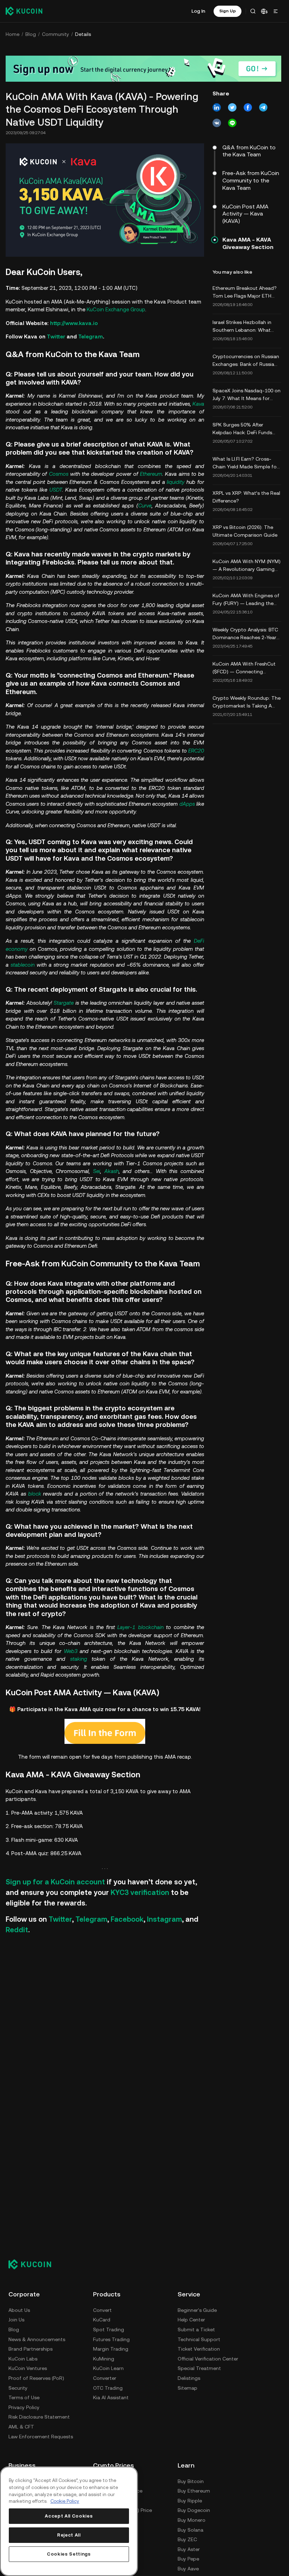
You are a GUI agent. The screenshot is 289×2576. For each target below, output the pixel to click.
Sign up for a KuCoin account (55, 1882)
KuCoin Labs (23, 2359)
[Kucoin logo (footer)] (34, 2264)
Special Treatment (199, 2368)
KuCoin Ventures (28, 2368)
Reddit (17, 1930)
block (35, 1494)
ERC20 (196, 751)
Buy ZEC (187, 2539)
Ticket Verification (199, 2349)
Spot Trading (109, 2329)
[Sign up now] (143, 69)
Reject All (69, 2535)
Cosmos (59, 474)
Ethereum (151, 474)
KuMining (104, 2359)
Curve (145, 506)
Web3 (71, 1651)
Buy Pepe (188, 2559)
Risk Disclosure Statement (39, 2417)
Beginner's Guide (197, 2310)
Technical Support (199, 2339)
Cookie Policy (65, 2501)
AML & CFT (21, 2427)
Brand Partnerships (30, 2349)
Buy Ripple (190, 2501)
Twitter (56, 336)
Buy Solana (190, 2530)
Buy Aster (189, 2549)
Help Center (191, 2320)
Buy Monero (192, 2520)
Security (18, 2388)
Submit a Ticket (196, 2329)
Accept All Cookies (69, 2516)
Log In (198, 11)
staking (79, 1659)
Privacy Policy (24, 2407)
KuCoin (95, 309)
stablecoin (23, 965)
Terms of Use (24, 2397)
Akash (112, 1171)
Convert (102, 2310)
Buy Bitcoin (191, 2481)
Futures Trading (111, 2339)
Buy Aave (188, 2569)
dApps (187, 804)
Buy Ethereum (194, 2491)
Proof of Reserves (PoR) (36, 2378)
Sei (97, 1171)
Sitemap (187, 2388)
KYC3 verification (140, 1892)
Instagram (164, 1919)
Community (56, 34)
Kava (198, 404)
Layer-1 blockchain (140, 1627)
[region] (69, 2521)
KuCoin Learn (108, 2368)
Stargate (64, 1003)
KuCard (102, 2320)
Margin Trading (111, 2349)
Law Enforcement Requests (41, 2437)
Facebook (127, 1919)
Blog (31, 34)
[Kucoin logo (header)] (24, 11)
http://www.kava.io (74, 323)
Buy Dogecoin (194, 2510)
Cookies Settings (69, 2554)
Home (13, 34)
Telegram (91, 336)
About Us (19, 2310)
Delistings (189, 2378)
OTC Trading (108, 2388)
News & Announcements (37, 2339)
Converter (105, 2378)
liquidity (176, 482)
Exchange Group (125, 309)
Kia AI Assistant (111, 2397)
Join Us (16, 2320)
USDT (56, 490)
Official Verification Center (208, 2359)
